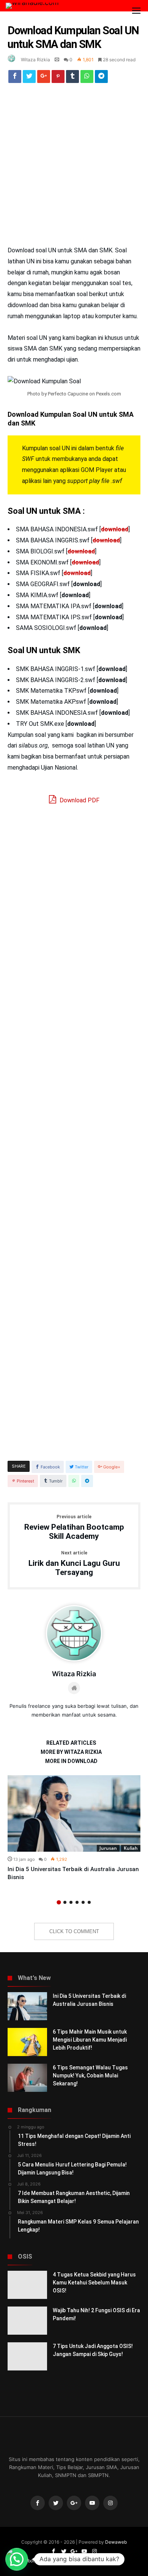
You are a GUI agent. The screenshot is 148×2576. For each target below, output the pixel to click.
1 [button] (59, 1902)
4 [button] (77, 1902)
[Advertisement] (74, 168)
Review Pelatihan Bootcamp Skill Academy (74, 1528)
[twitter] (29, 78)
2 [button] (65, 1902)
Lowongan (112, 2561)
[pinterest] (58, 78)
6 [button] (89, 1902)
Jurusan (108, 1848)
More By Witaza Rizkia (71, 1752)
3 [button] (71, 1902)
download (115, 529)
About (31, 2561)
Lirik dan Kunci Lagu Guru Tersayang (74, 1564)
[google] (44, 78)
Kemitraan (55, 2561)
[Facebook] (38, 2503)
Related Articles (71, 1743)
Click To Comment (74, 1931)
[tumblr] (72, 78)
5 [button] (83, 1902)
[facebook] (15, 78)
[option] (74, 1828)
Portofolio (83, 2561)
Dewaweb (116, 2542)
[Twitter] (56, 2503)
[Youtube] (92, 2503)
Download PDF (79, 800)
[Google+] (74, 2503)
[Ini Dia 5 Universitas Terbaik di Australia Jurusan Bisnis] (74, 1813)
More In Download (71, 1761)
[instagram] (110, 2503)
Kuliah (131, 1848)
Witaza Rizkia (35, 60)
